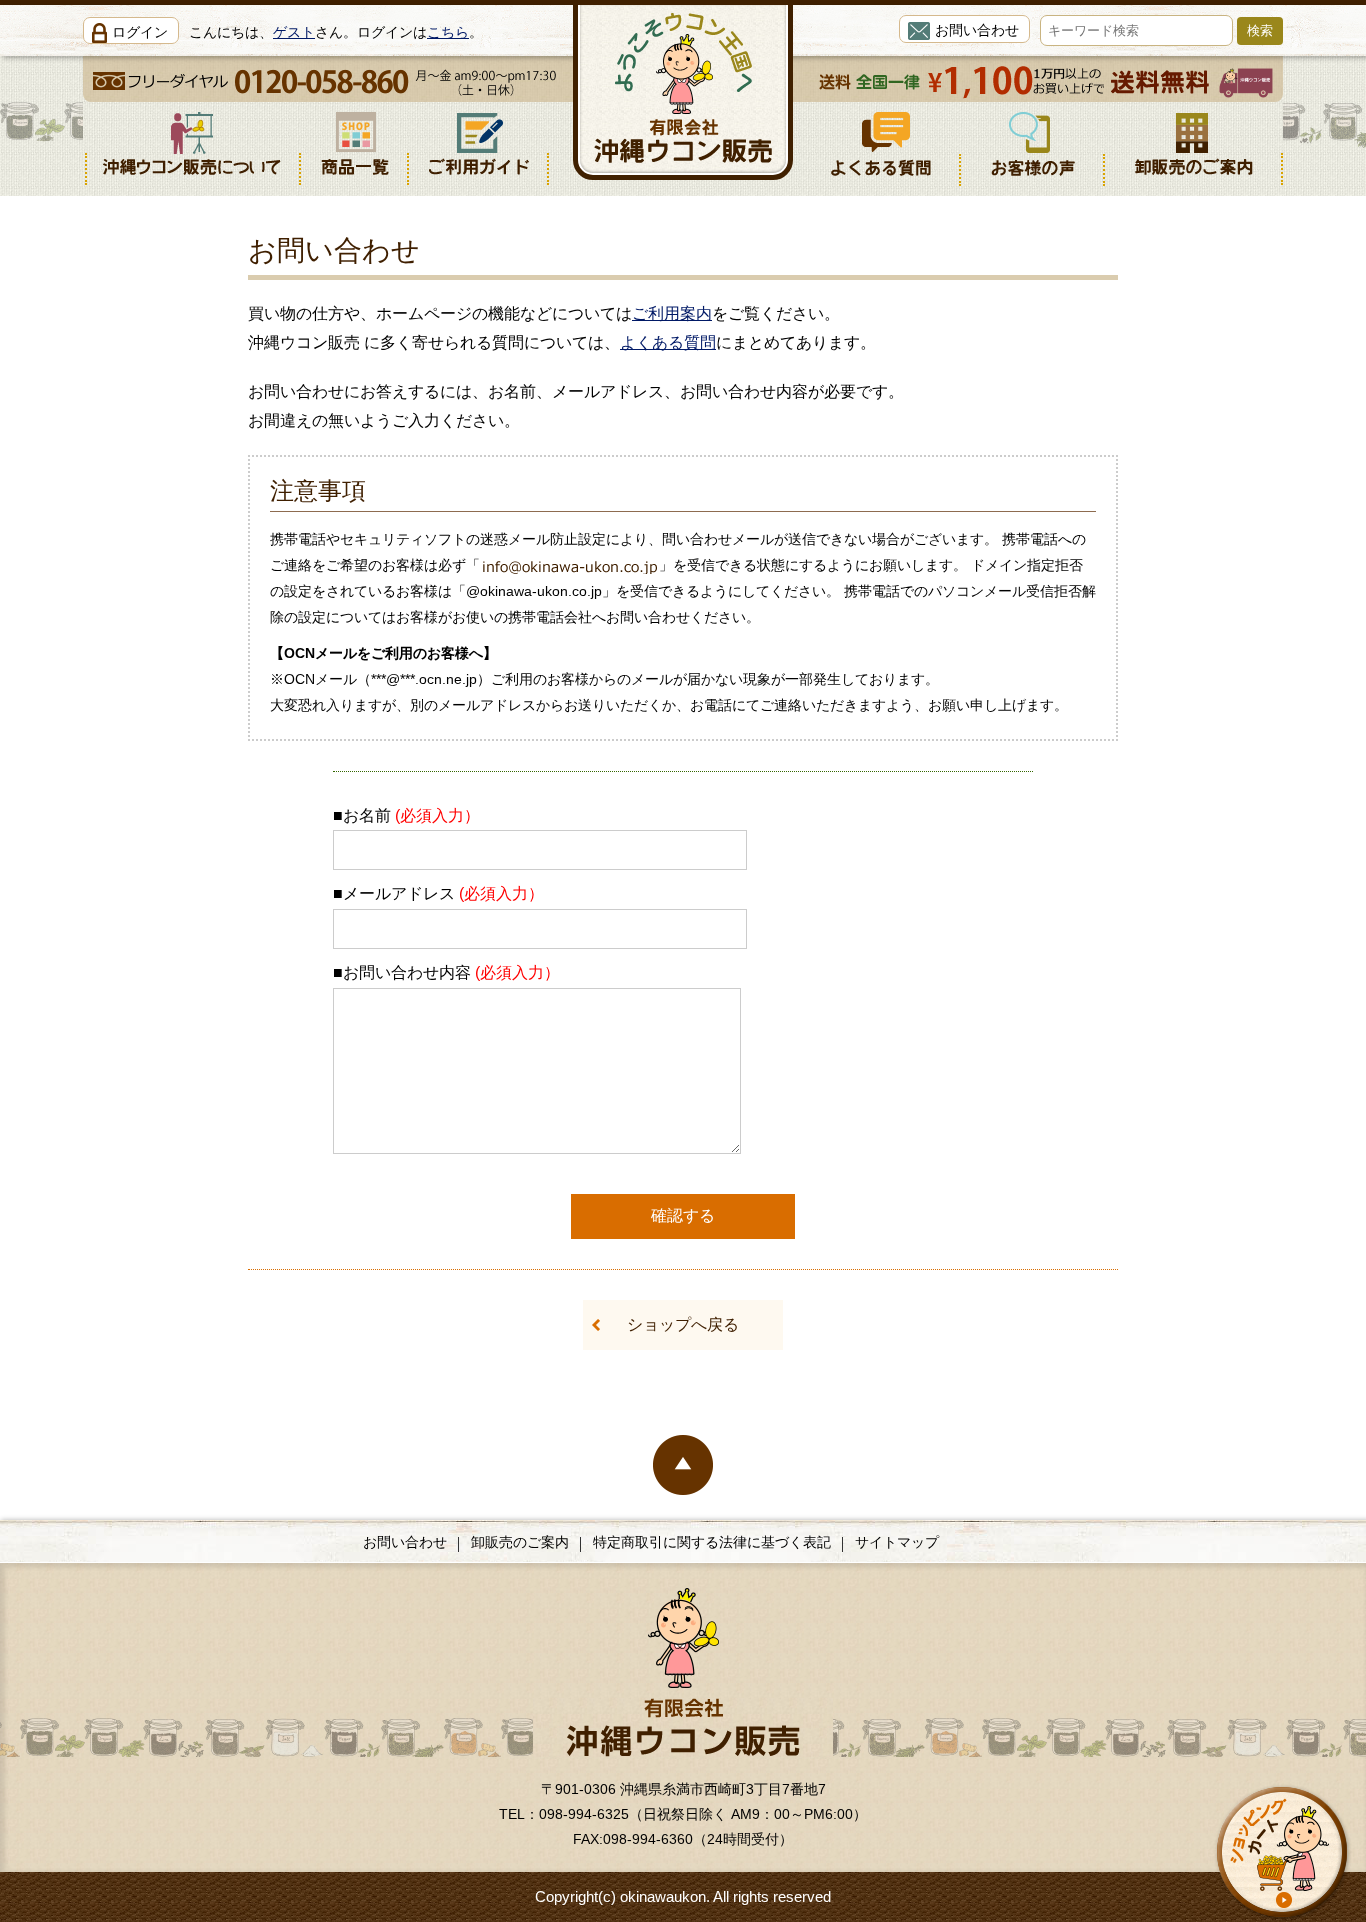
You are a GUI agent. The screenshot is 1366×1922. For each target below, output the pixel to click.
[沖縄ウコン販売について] (192, 143)
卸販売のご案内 (520, 1542)
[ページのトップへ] (683, 1463)
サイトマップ (897, 1542)
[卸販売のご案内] (1194, 144)
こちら (448, 32)
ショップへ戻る (683, 1324)
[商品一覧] (355, 143)
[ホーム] (683, 1637)
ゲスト (294, 32)
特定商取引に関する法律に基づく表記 (712, 1542)
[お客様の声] (1033, 144)
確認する (683, 1215)
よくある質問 (668, 342)
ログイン (140, 32)
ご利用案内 (672, 313)
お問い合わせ (977, 30)
